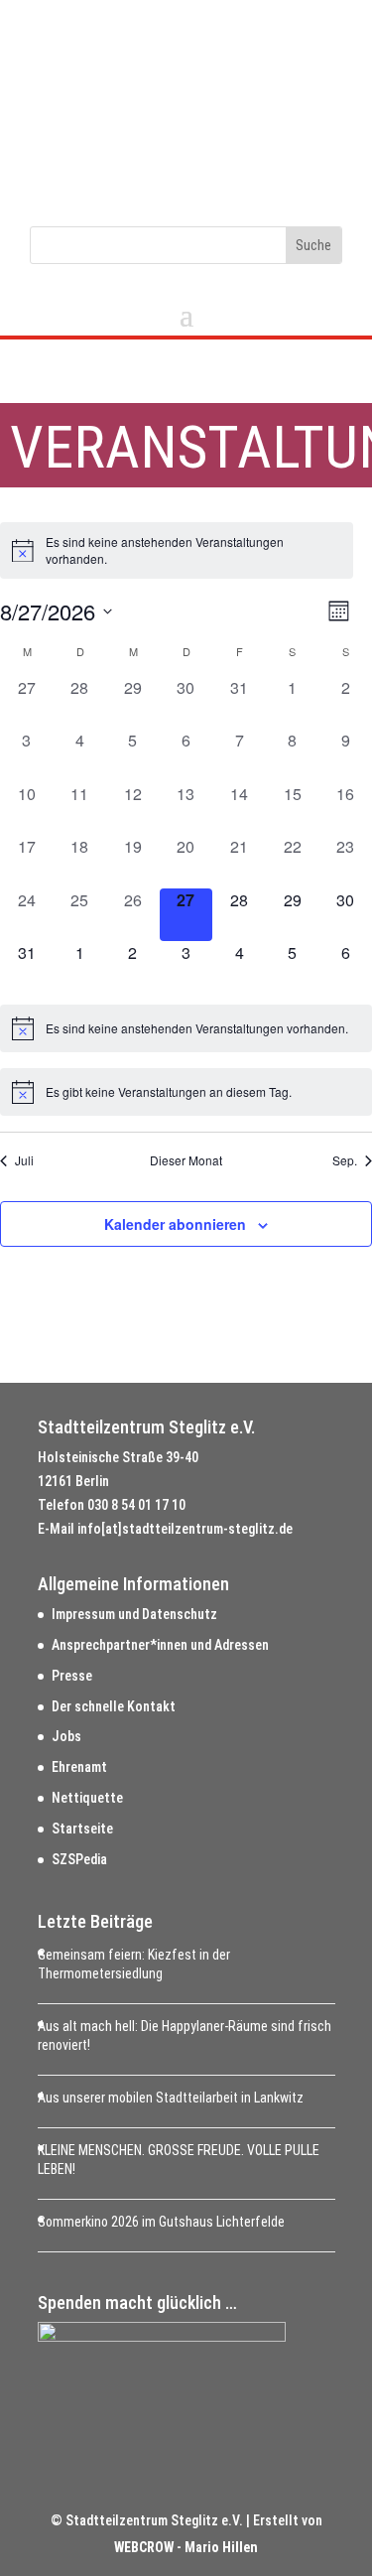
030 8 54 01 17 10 (136, 1505)
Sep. (345, 1160)
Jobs (66, 1736)
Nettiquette (87, 1798)
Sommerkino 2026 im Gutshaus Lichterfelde (161, 2222)
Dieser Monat (186, 1160)
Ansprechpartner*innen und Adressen (160, 1645)
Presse (72, 1676)
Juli (24, 1160)
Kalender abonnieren (175, 1224)
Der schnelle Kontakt (114, 1706)
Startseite (82, 1829)
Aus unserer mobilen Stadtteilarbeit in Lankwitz (171, 2098)
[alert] (177, 550)
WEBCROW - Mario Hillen (186, 2547)
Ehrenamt (79, 1767)
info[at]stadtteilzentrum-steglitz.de (185, 1529)
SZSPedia (79, 1859)
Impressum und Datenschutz (134, 1614)
